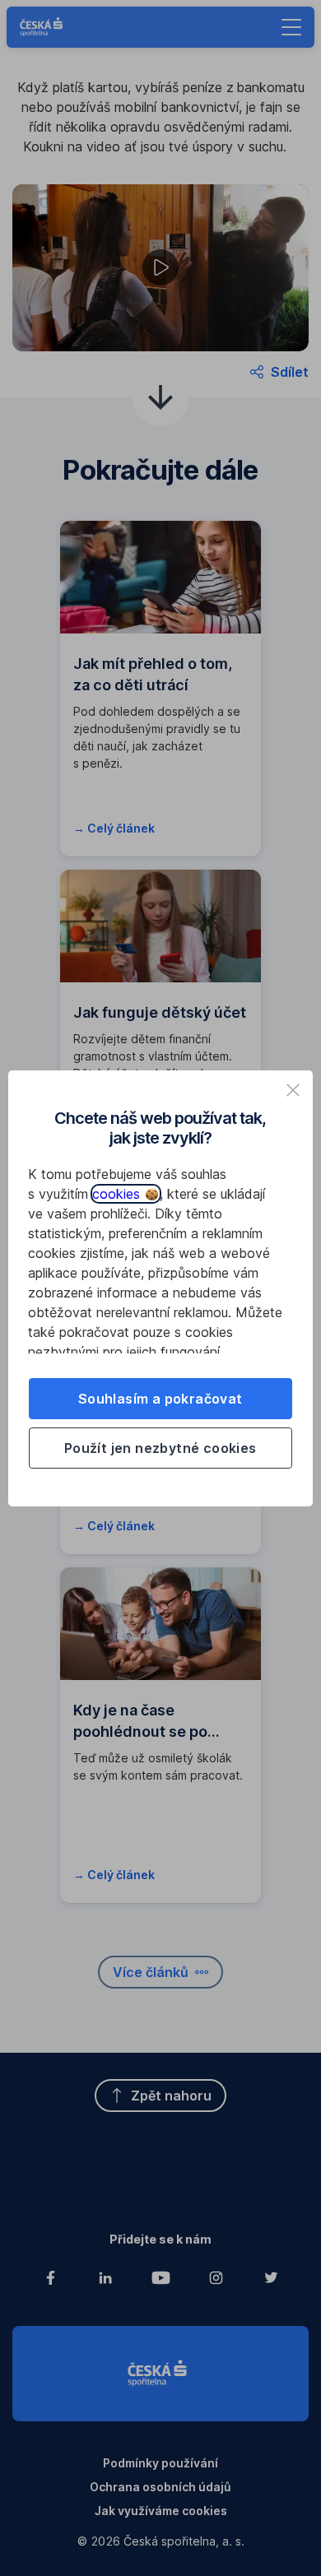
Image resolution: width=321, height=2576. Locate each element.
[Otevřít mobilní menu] (291, 27)
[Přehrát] (160, 267)
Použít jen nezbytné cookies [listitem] (160, 1448)
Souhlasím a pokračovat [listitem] (160, 1399)
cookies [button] (118, 1194)
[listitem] (293, 1090)
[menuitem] (279, 372)
